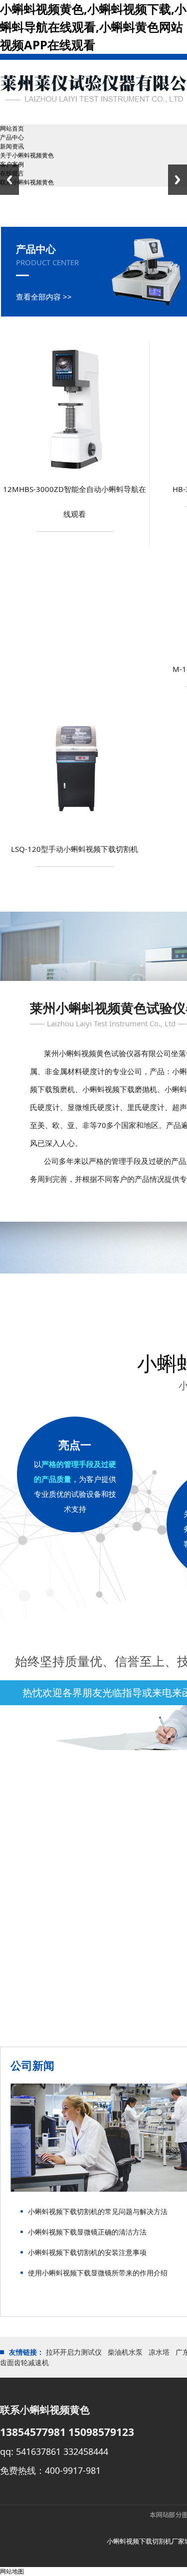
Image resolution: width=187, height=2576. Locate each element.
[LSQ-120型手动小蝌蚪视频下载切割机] (75, 834)
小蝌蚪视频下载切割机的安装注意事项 (87, 2252)
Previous (9, 180)
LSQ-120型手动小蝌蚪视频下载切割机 (75, 849)
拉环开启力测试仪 (74, 2352)
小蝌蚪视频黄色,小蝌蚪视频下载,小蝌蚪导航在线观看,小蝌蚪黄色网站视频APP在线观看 (93, 27)
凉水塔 (159, 2352)
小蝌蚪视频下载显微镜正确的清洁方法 (87, 2232)
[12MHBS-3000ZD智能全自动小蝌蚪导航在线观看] (75, 474)
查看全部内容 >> (44, 297)
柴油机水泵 (125, 2352)
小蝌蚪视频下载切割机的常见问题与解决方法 (98, 2211)
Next (178, 180)
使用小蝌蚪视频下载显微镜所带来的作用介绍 (98, 2273)
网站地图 (12, 2571)
